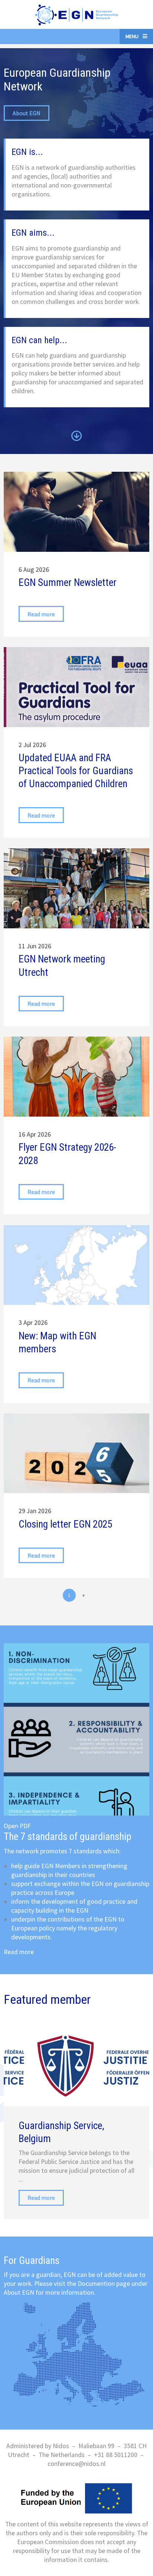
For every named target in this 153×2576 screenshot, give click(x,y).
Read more (19, 1952)
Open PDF (17, 1826)
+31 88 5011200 (116, 2455)
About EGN (27, 113)
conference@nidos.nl (76, 2464)
